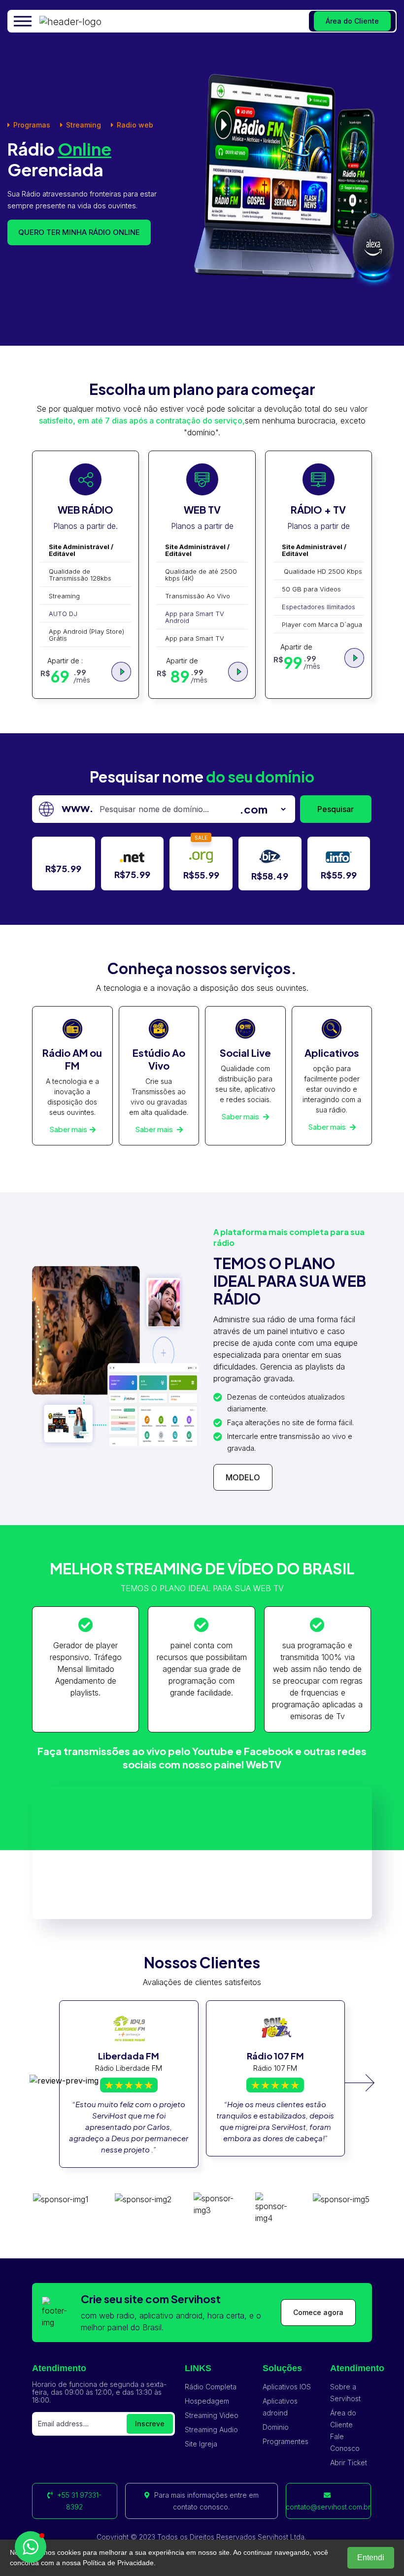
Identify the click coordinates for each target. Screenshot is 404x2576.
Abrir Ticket (349, 2462)
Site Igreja (201, 2444)
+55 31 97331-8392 (78, 2501)
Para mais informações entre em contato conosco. (205, 2501)
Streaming (84, 125)
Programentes (286, 2441)
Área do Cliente (352, 21)
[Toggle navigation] (24, 21)
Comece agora (318, 2312)
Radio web (135, 125)
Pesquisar (336, 809)
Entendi (371, 2558)
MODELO (243, 1477)
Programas (32, 125)
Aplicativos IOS (287, 2387)
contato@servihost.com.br (328, 2507)
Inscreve (150, 2424)
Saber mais (68, 1129)
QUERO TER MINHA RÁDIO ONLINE (79, 232)
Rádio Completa (211, 2387)
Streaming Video (212, 2415)
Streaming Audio (211, 2429)
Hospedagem (207, 2401)
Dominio (276, 2427)
